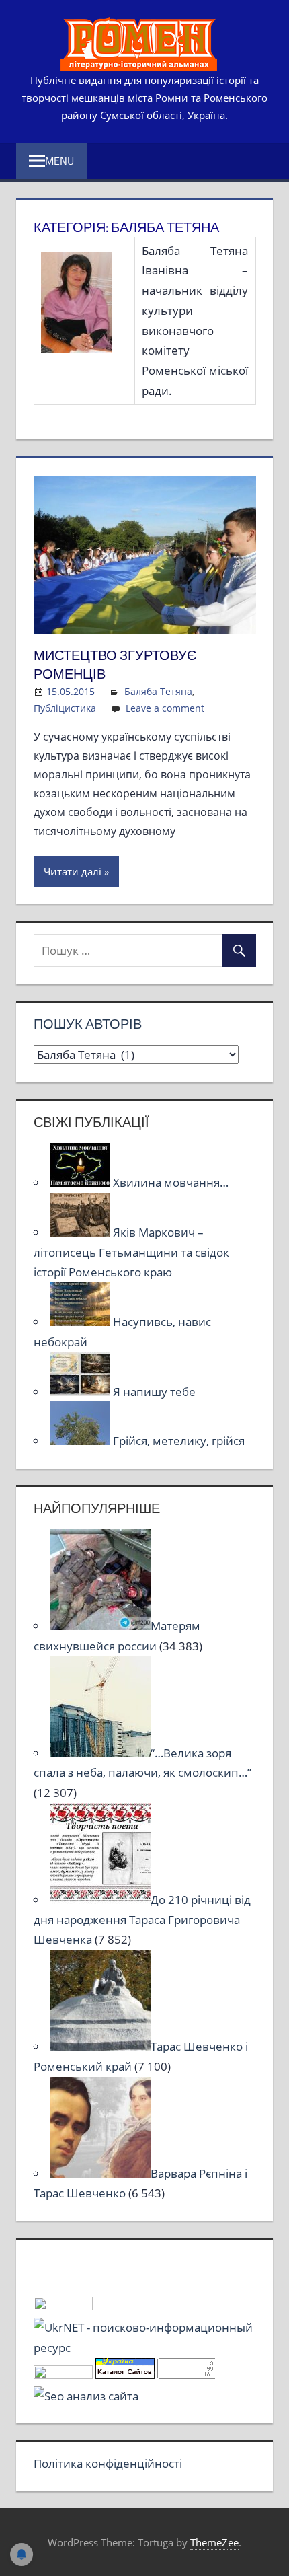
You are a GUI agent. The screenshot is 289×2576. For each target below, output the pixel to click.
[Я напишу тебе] (81, 1392)
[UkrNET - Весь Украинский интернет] (145, 2348)
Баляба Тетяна (158, 691)
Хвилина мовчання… (171, 1182)
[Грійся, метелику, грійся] (81, 1441)
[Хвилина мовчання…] (81, 1182)
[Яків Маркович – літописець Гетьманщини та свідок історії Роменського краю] (81, 1232)
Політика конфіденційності (108, 2463)
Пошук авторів (88, 1024)
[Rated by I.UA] (63, 2306)
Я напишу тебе (154, 1392)
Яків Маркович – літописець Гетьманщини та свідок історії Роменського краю (131, 1252)
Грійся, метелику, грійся (179, 1441)
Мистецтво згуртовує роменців (115, 664)
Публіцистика (65, 708)
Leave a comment (165, 708)
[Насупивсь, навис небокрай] (81, 1322)
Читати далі (73, 871)
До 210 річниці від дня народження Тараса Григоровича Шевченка (142, 1920)
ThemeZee (214, 2542)
